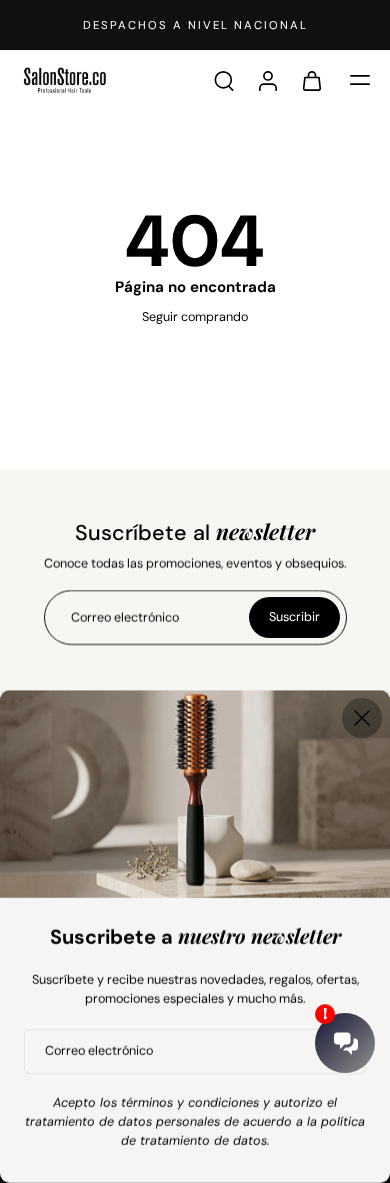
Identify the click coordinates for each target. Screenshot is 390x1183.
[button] (360, 80)
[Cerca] (362, 718)
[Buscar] (224, 80)
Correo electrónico (99, 1051)
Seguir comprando (195, 317)
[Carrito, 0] (312, 80)
